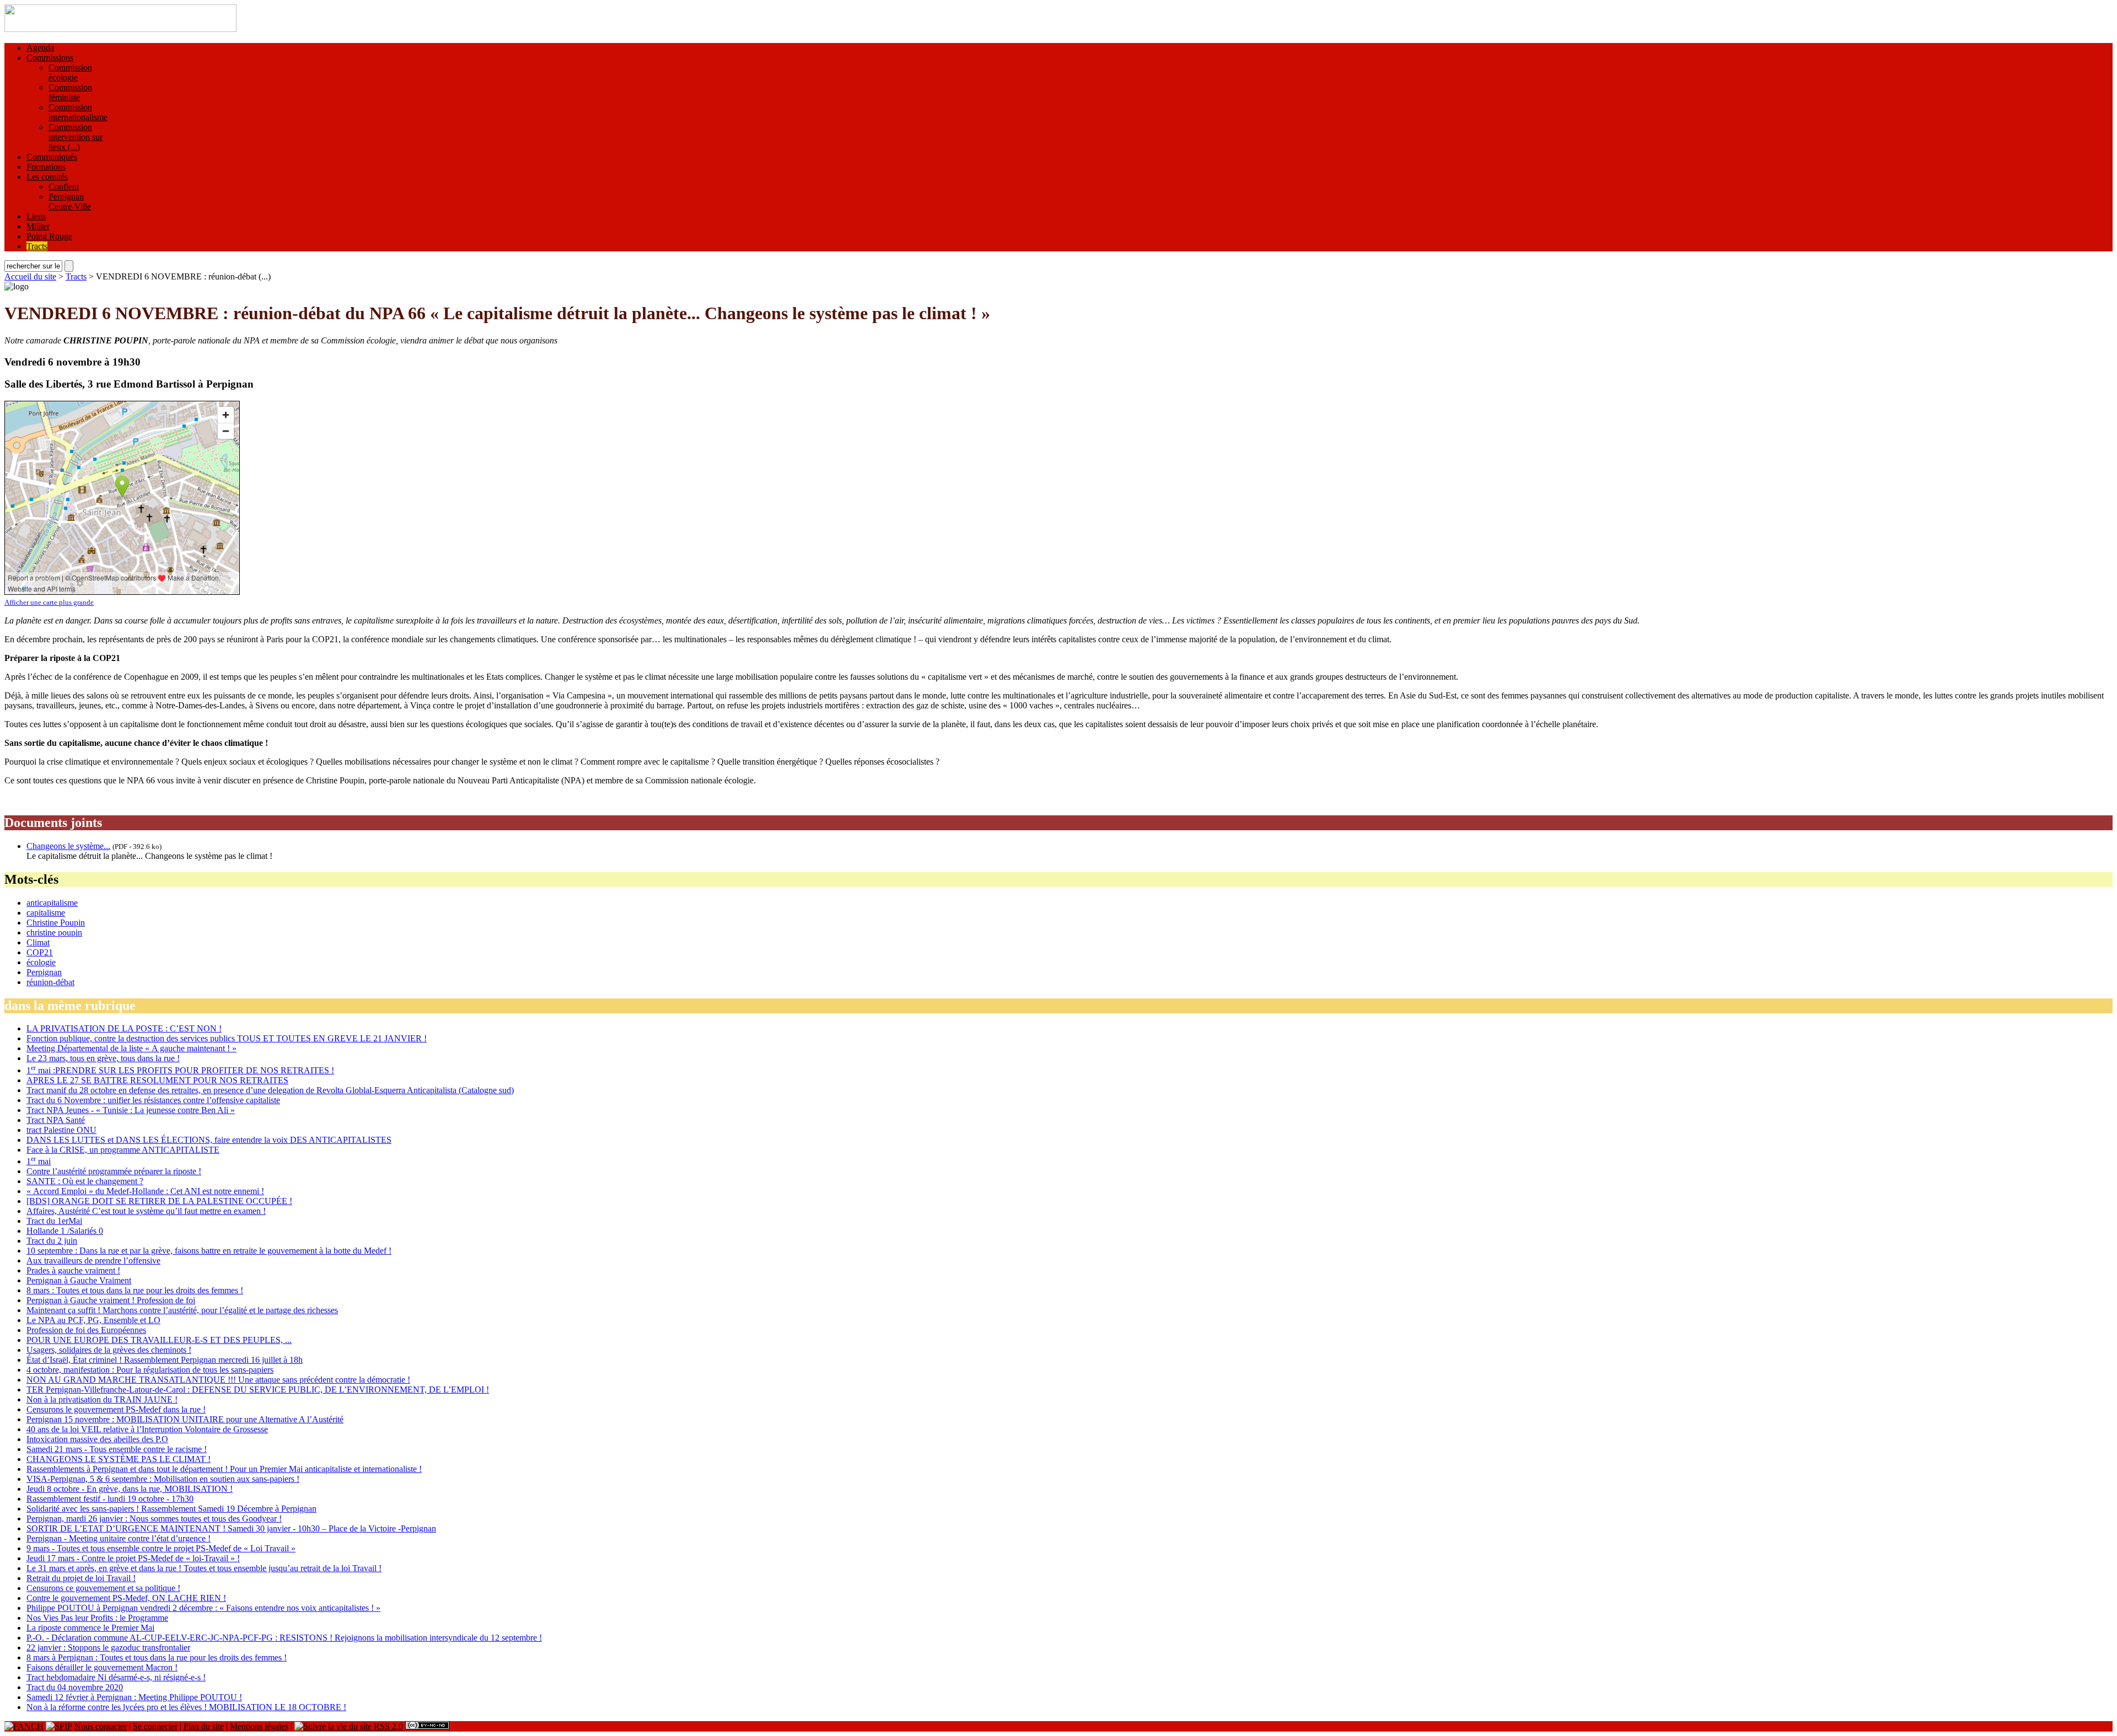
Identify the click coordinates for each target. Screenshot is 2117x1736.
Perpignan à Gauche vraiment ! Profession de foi (111, 1300)
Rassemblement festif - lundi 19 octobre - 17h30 (110, 1499)
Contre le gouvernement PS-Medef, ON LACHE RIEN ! (126, 1598)
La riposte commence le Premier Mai (90, 1628)
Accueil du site (30, 276)
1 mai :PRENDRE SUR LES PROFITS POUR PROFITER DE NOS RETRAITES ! (180, 1070)
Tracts (37, 246)
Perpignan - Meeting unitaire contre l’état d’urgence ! (119, 1538)
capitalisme (46, 913)
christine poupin (54, 933)
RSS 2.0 (387, 1726)
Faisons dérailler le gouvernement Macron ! (102, 1667)
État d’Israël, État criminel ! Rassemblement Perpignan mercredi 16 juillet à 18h (165, 1360)
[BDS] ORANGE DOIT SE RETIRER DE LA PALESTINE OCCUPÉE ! (159, 1201)
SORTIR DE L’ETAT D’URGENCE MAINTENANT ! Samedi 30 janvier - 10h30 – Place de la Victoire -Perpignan (231, 1528)
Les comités (47, 177)
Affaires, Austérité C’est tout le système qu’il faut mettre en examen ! (146, 1211)
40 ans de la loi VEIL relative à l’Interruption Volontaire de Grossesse (147, 1429)
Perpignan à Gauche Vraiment (79, 1280)
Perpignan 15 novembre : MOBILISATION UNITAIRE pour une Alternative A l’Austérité (185, 1419)
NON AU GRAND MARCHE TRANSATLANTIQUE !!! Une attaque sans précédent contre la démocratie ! (218, 1380)
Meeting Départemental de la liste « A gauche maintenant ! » (131, 1048)
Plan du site (204, 1726)
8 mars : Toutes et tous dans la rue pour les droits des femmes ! (135, 1290)
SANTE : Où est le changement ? (85, 1181)
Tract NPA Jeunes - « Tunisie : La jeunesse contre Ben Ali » (131, 1110)
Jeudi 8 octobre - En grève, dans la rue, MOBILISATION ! (130, 1489)
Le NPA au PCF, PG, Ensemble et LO (93, 1320)
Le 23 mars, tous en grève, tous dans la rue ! (103, 1058)
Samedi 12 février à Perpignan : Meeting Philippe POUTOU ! (134, 1697)
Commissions (50, 58)
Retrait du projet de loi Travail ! (81, 1578)
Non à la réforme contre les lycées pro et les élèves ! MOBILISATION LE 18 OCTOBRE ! (186, 1707)
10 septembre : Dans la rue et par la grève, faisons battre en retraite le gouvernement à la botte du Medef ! (209, 1251)
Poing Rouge (49, 236)
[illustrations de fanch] (24, 1726)
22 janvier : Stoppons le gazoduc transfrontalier (108, 1648)
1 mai (39, 1161)
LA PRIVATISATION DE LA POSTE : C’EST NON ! (124, 1028)
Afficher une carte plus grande (49, 602)
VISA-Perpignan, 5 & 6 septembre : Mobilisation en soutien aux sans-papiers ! (163, 1479)
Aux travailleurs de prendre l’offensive (93, 1261)
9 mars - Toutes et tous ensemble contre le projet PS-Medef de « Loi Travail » (161, 1548)
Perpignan (44, 972)
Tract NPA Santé (56, 1120)
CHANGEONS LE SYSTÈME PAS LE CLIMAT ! (119, 1459)
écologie (41, 962)
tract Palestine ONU (61, 1130)
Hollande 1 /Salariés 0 (65, 1231)
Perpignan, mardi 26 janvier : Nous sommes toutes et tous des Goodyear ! (154, 1519)
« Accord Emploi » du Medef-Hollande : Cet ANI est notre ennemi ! (145, 1191)
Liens (36, 216)
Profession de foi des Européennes (86, 1330)
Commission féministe (70, 92)
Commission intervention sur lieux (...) (76, 137)
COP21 (40, 952)
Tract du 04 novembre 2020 (75, 1687)
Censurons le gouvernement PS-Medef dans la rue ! (116, 1409)
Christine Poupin (56, 923)
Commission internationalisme (78, 112)
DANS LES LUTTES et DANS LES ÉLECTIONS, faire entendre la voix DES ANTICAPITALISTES (209, 1140)
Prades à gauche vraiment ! (73, 1270)
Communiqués (52, 157)
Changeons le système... (68, 846)
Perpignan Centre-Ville (70, 201)
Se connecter (155, 1726)
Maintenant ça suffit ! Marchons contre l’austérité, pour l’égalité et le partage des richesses (182, 1310)
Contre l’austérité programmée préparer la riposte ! (114, 1171)
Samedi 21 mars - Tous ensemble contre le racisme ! (117, 1449)
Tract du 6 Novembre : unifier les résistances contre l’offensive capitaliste (153, 1100)
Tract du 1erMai (54, 1221)
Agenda (40, 48)
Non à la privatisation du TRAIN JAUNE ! (102, 1399)
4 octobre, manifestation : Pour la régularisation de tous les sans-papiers (150, 1370)
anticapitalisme (52, 903)
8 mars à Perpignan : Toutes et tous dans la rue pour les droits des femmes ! (157, 1657)
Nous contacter (101, 1726)
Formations (46, 167)
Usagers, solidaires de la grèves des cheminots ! (109, 1350)
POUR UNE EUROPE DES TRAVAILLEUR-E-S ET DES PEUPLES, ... (159, 1340)
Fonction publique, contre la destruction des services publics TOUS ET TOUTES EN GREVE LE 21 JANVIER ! (227, 1038)
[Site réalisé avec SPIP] (59, 1726)
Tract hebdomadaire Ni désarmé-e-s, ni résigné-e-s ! (116, 1677)
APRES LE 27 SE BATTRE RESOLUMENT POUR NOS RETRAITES (157, 1080)
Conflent (64, 187)
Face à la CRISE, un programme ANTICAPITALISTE (123, 1150)
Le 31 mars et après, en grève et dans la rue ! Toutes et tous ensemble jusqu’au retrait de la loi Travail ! (204, 1568)
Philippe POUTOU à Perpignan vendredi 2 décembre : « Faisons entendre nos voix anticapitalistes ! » (203, 1608)
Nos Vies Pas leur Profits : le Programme (97, 1618)
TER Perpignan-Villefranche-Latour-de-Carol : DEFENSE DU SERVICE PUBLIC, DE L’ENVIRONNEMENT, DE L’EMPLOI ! (258, 1390)
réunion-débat (50, 982)
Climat (38, 942)
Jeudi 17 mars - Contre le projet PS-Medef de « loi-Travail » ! (133, 1558)
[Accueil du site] (120, 29)
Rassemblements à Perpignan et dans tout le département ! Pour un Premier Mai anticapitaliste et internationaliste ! (224, 1469)
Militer (38, 226)
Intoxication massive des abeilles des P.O (97, 1439)
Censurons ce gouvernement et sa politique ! (103, 1588)
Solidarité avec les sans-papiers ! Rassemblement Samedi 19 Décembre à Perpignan (171, 1509)
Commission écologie (70, 72)
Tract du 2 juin (52, 1241)
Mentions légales (259, 1726)
